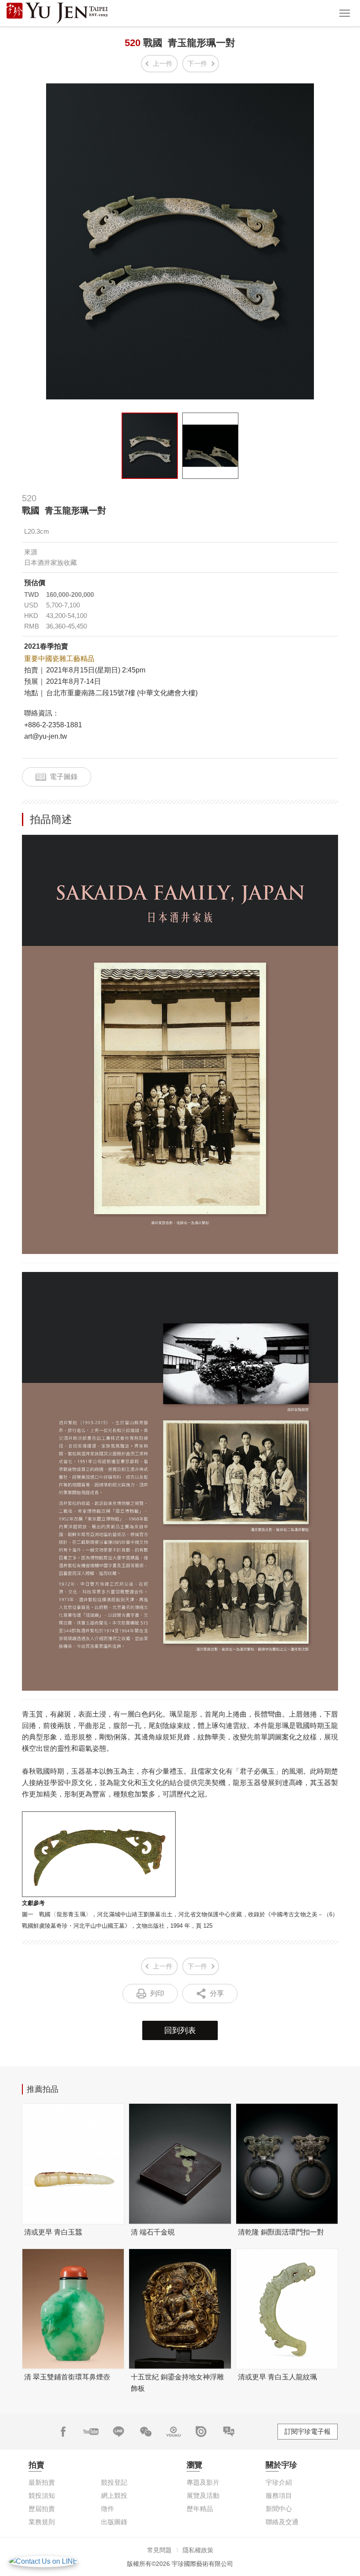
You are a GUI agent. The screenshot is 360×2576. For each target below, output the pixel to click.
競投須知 (42, 2495)
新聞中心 (279, 2509)
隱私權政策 (198, 2550)
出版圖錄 (114, 2522)
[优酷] (173, 2432)
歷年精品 (200, 2509)
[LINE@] (119, 2432)
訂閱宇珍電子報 (308, 2431)
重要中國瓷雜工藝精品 (59, 659)
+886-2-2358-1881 (53, 725)
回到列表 (180, 2030)
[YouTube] (91, 2432)
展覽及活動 (203, 2495)
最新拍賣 (42, 2482)
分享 (217, 1993)
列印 (157, 1993)
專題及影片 (203, 2482)
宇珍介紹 (279, 2482)
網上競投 (114, 2495)
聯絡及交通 (282, 2522)
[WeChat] (146, 2432)
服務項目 (279, 2495)
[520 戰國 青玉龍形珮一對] (150, 446)
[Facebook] (63, 2432)
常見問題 (159, 2550)
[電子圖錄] (201, 2432)
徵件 (108, 2509)
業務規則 (42, 2522)
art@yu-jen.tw (46, 736)
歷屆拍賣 (42, 2509)
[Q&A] (229, 2432)
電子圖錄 (64, 777)
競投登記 (114, 2482)
